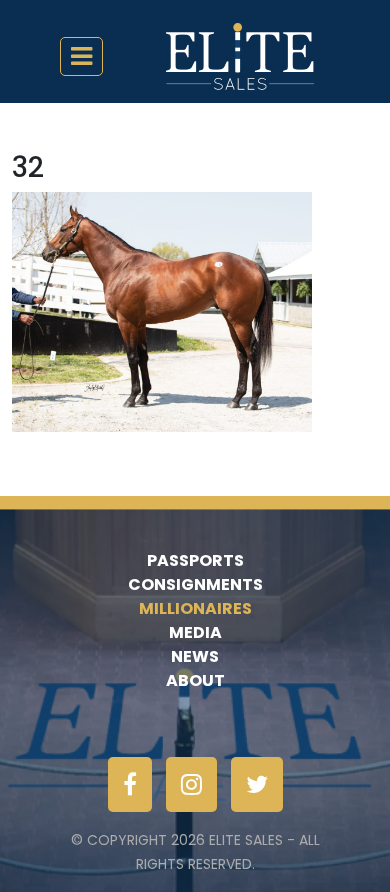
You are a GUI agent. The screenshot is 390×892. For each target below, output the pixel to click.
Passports (195, 560)
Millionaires (195, 608)
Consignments (195, 584)
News (195, 656)
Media (195, 632)
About (195, 680)
